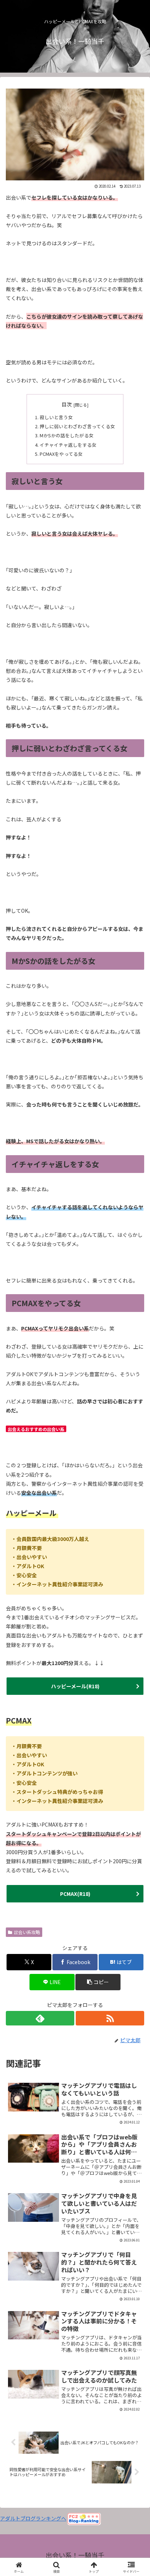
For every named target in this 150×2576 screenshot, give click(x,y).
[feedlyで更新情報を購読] (40, 2018)
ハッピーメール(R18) (75, 1686)
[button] (98, 1982)
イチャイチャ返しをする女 (68, 445)
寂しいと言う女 (56, 417)
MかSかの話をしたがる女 (67, 435)
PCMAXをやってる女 (61, 454)
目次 (67, 404)
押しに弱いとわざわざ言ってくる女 (77, 426)
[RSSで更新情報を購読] (110, 2018)
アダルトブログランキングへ (33, 2518)
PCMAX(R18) (75, 1894)
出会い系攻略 (27, 1932)
